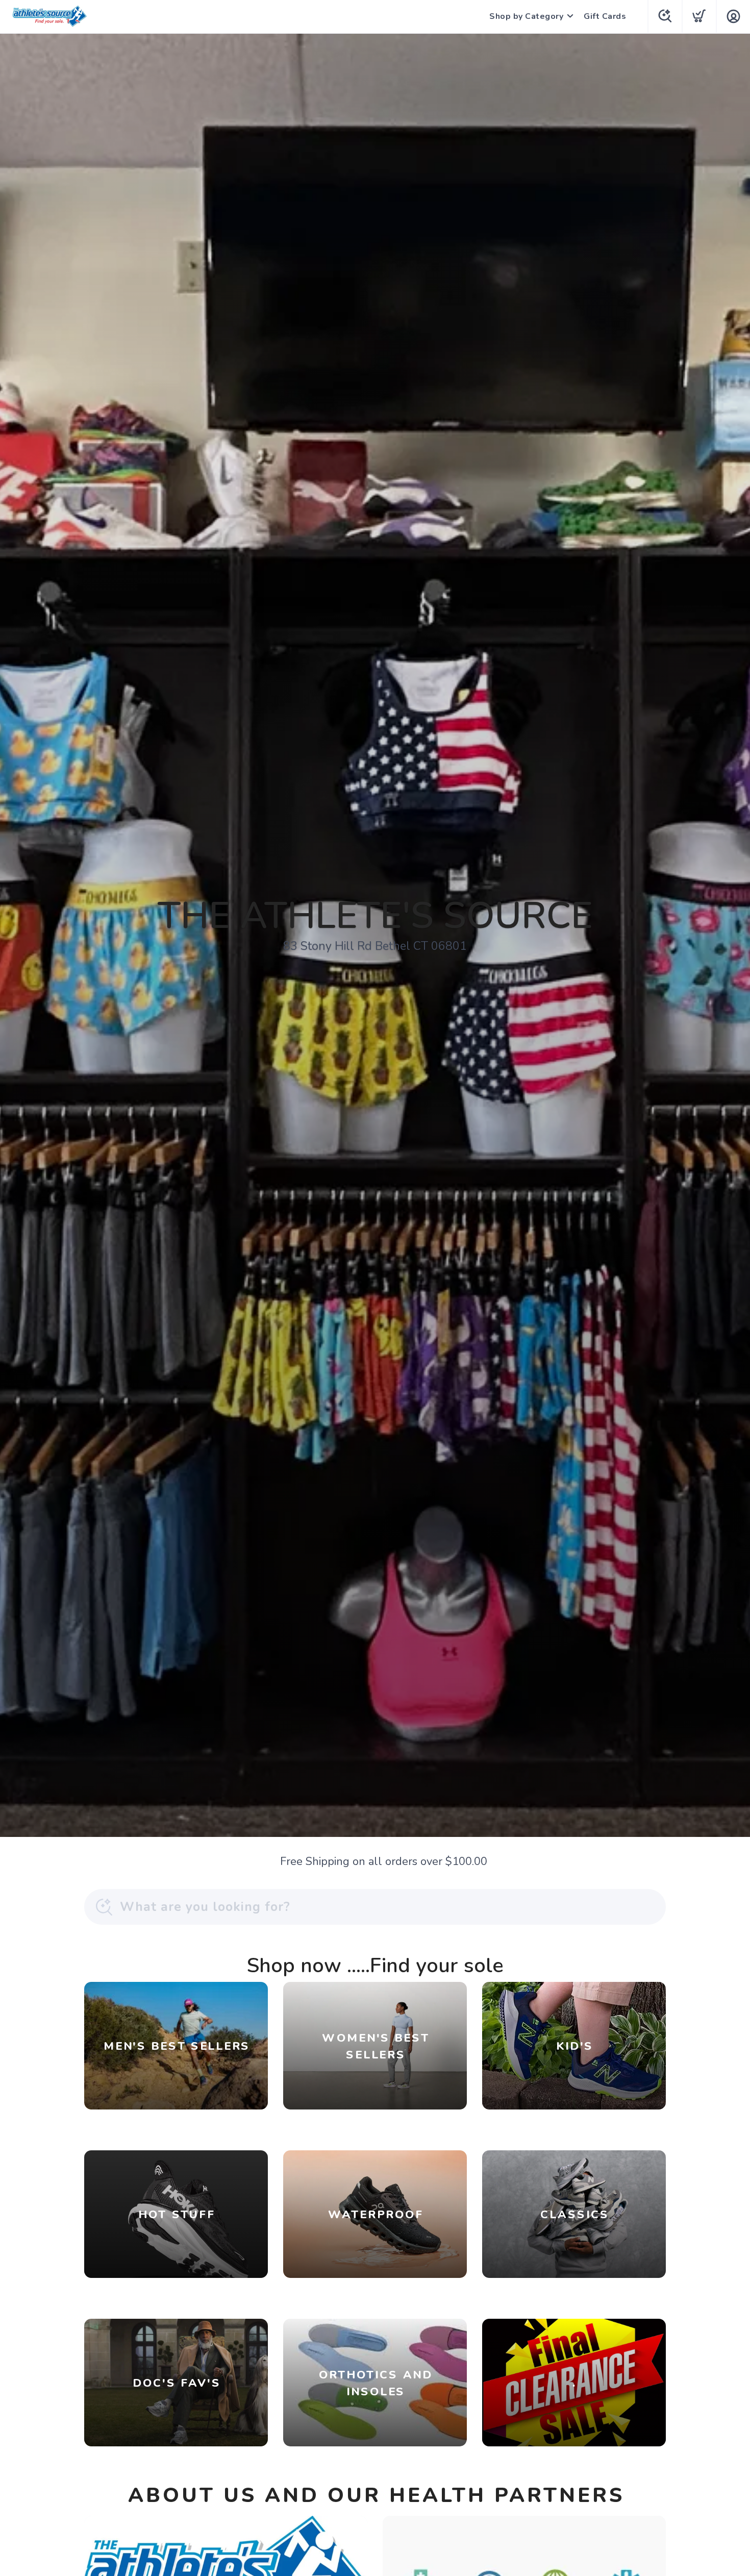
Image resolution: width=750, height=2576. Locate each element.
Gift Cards (605, 16)
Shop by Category (526, 16)
